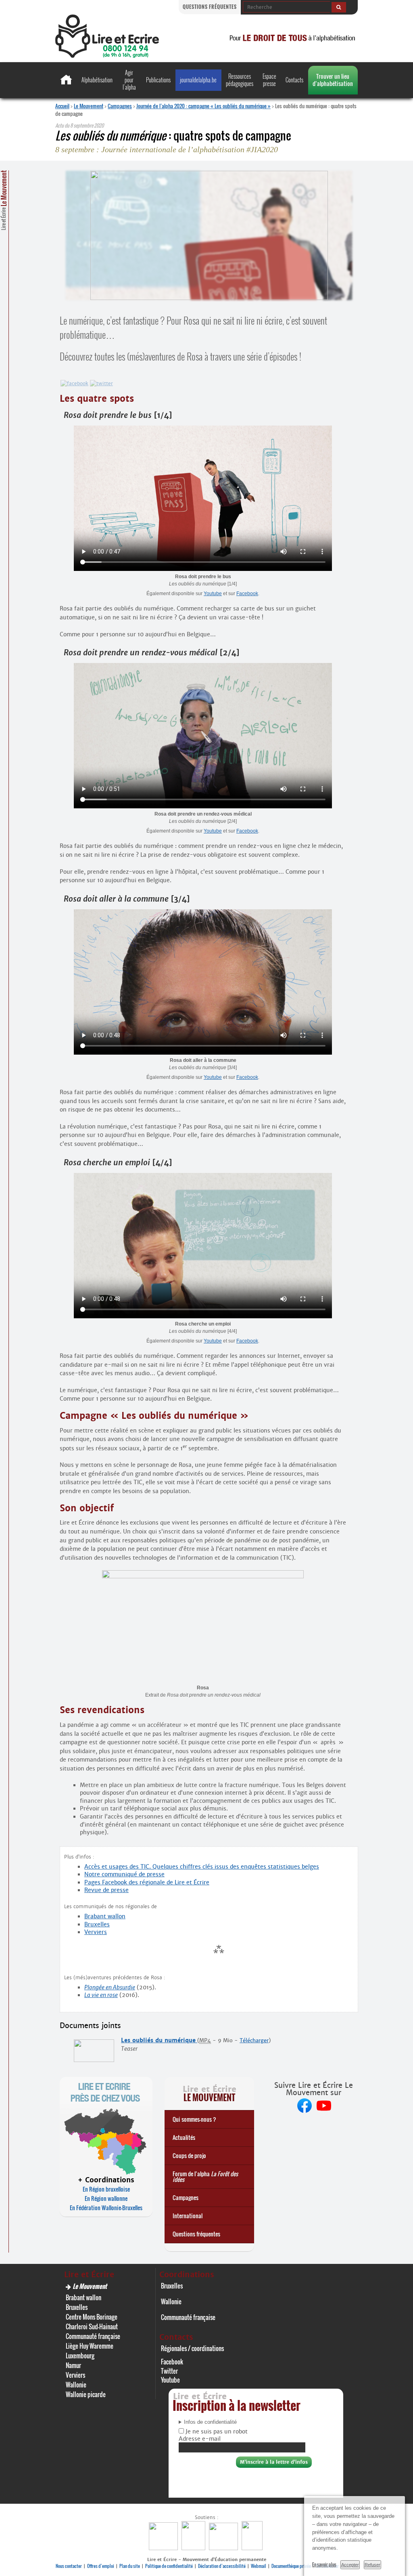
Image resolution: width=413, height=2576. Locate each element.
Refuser (372, 2565)
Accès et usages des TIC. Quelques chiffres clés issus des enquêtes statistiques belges (202, 1867)
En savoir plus (324, 2564)
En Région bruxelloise (106, 2189)
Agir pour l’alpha (129, 80)
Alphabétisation (97, 80)
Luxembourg (80, 2356)
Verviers (96, 1932)
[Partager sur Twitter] (101, 383)
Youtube (213, 594)
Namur (73, 2365)
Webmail (259, 2566)
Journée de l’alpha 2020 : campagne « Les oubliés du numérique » (203, 106)
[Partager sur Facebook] (74, 383)
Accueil (62, 106)
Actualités (184, 2137)
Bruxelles (97, 1924)
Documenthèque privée (291, 2566)
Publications (158, 80)
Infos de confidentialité (210, 2422)
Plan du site (130, 2566)
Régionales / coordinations (192, 2348)
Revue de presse (106, 1890)
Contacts (294, 80)
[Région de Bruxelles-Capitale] (194, 2548)
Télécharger (254, 2040)
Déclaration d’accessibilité (222, 2566)
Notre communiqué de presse (124, 1874)
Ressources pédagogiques (240, 80)
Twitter (169, 2371)
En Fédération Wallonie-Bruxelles (106, 2208)
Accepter (350, 2565)
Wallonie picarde (86, 2394)
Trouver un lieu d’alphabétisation (333, 80)
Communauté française (93, 2336)
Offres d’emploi (101, 2566)
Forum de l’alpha (205, 2176)
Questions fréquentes (210, 7)
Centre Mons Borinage (92, 2317)
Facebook (247, 594)
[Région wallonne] (253, 2548)
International (188, 2216)
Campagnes (120, 106)
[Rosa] (203, 1576)
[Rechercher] (339, 7)
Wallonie (76, 2385)
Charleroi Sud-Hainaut (92, 2326)
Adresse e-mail (200, 2439)
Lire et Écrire (4, 200)
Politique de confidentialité (169, 2566)
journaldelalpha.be (198, 80)
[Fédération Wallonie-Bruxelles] (164, 2548)
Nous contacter (69, 2566)
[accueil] (107, 56)
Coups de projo (189, 2155)
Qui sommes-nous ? (194, 2119)
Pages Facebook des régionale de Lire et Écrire (147, 1882)
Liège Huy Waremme (90, 2346)
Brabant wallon (105, 1916)
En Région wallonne (106, 2198)
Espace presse (269, 80)
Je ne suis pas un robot (216, 2431)
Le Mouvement (89, 106)
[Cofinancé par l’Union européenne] (224, 2548)
